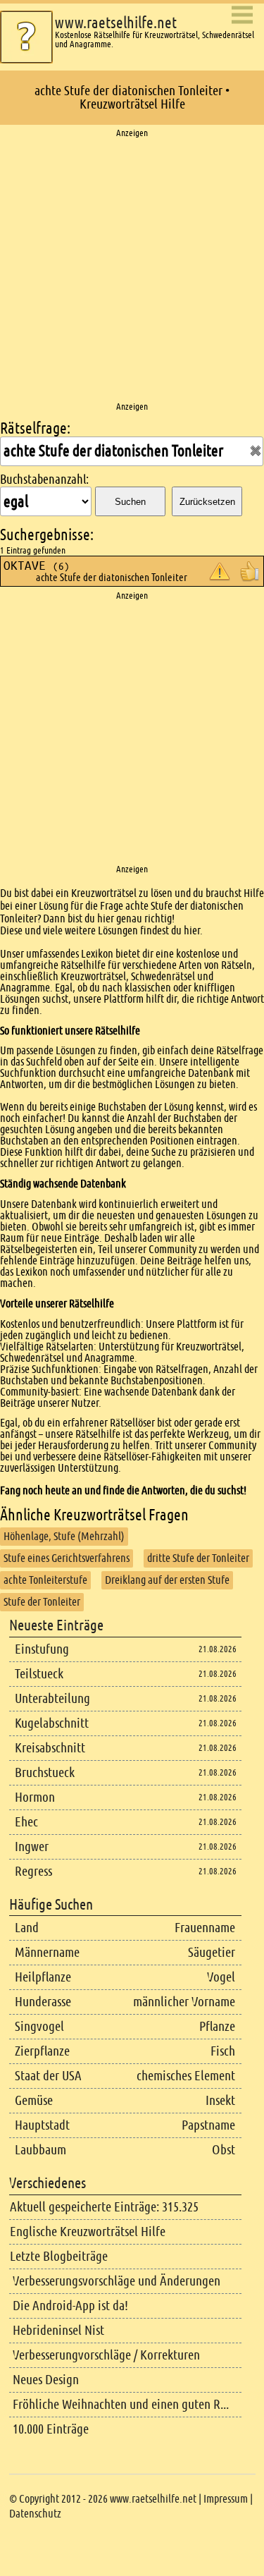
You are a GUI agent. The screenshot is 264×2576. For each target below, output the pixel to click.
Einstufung (42, 1649)
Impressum (226, 2499)
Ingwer (32, 1846)
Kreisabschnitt (50, 1748)
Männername (47, 1952)
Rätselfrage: (35, 428)
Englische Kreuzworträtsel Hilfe (88, 2232)
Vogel (221, 1977)
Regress (33, 1871)
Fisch (223, 2051)
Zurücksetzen (207, 502)
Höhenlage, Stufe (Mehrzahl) (64, 1536)
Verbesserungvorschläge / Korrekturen (106, 2355)
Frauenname (205, 1928)
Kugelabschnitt (52, 1723)
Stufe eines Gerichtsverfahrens (67, 1558)
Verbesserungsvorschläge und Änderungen (117, 2281)
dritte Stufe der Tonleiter (198, 1558)
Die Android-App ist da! (70, 2306)
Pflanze (217, 2026)
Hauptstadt (42, 2125)
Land (27, 1928)
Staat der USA (48, 2076)
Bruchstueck (45, 1772)
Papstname (208, 2125)
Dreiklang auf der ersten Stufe (167, 1580)
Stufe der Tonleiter (42, 1602)
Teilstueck (39, 1674)
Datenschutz (35, 2514)
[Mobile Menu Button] (242, 16)
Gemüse (34, 2100)
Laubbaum (40, 2150)
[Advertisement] (132, 270)
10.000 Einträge (51, 2429)
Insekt (220, 2100)
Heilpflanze (43, 1977)
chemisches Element (186, 2076)
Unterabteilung (52, 1698)
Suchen (130, 502)
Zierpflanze (42, 2051)
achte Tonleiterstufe (45, 1580)
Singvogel (39, 2026)
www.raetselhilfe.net (116, 23)
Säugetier (212, 1952)
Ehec (26, 1822)
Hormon (35, 1797)
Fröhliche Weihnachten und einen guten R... (121, 2404)
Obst (224, 2150)
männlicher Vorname (184, 2002)
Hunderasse (43, 2002)
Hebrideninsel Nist (58, 2330)
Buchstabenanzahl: (44, 480)
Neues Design (46, 2380)
